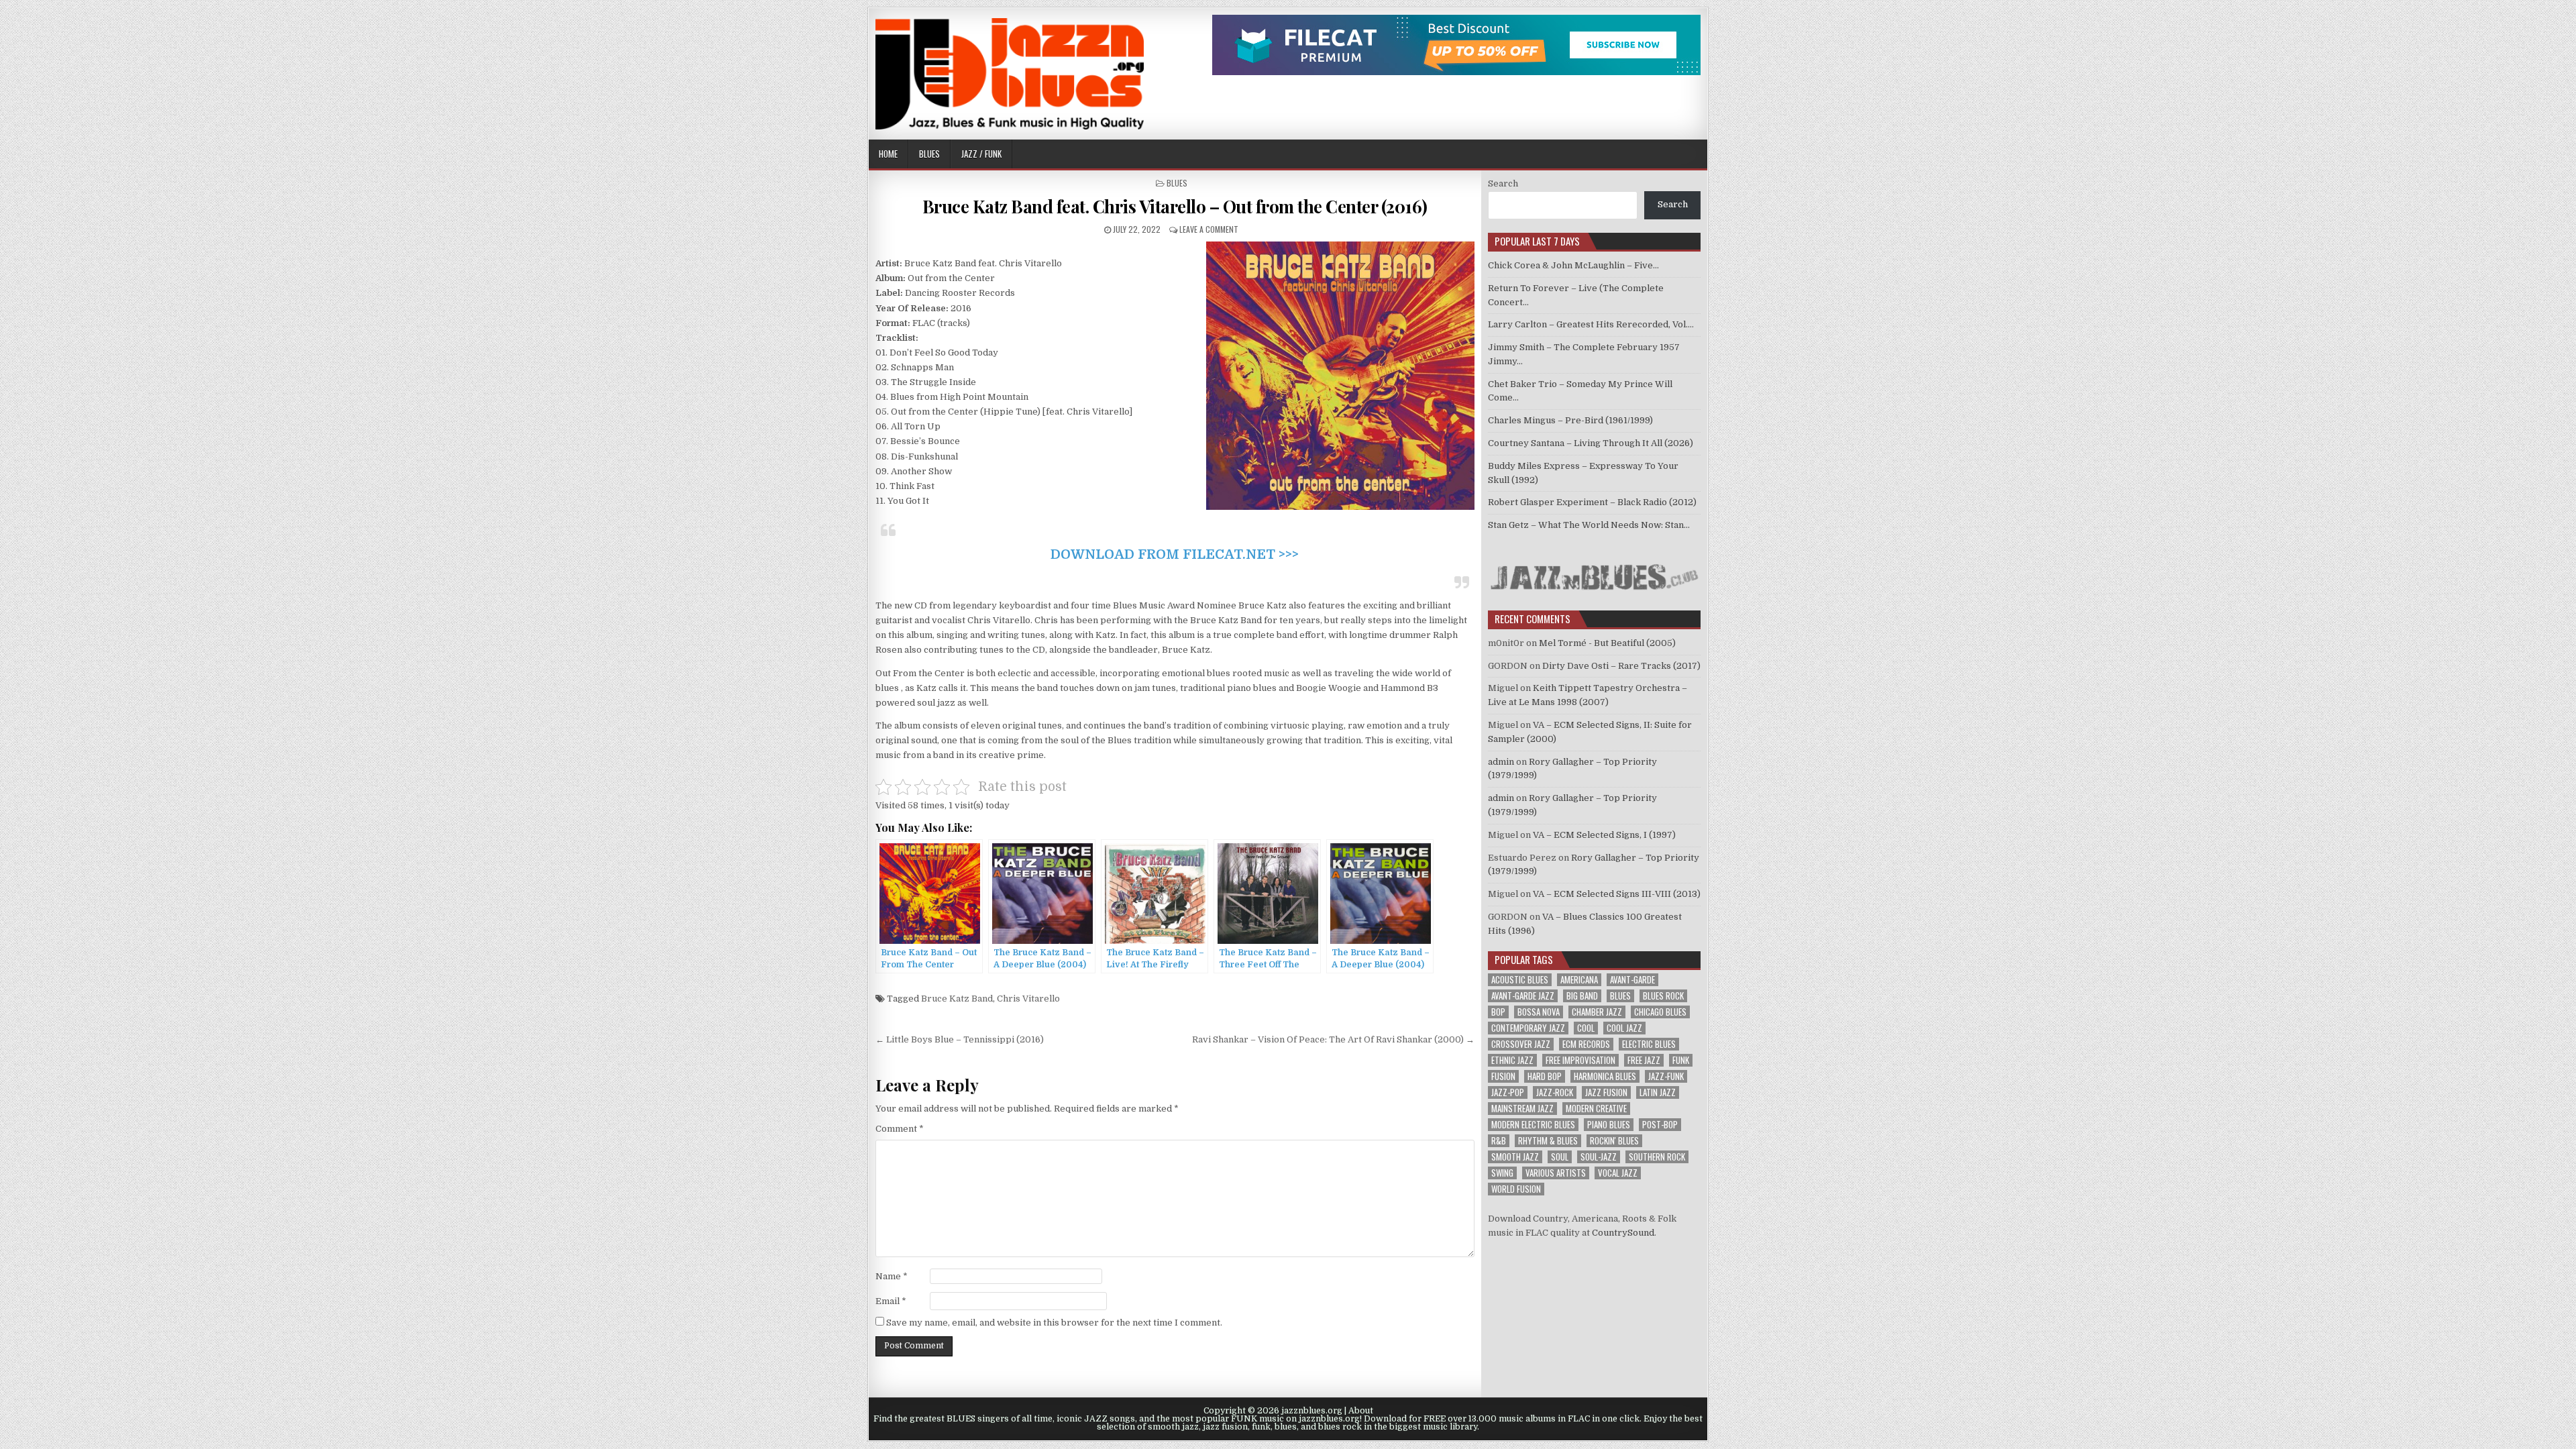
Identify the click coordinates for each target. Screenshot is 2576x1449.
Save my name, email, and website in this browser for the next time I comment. (1054, 1323)
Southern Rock (1657, 1157)
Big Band (1582, 996)
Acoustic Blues (1520, 980)
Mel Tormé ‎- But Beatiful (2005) (1607, 643)
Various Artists (1556, 1173)
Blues (929, 154)
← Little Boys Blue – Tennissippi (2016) (960, 1039)
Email (891, 1301)
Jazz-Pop (1508, 1092)
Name (892, 1276)
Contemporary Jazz (1528, 1028)
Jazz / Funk (981, 154)
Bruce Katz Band (957, 999)
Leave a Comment (1209, 229)
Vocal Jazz (1618, 1173)
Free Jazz (1644, 1060)
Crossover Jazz (1521, 1044)
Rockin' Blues (1614, 1141)
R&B (1499, 1141)
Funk (1681, 1060)
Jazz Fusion (1606, 1092)
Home (888, 154)
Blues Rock (1663, 996)
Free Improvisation (1580, 1060)
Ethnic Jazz (1512, 1060)
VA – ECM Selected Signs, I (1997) (1604, 835)
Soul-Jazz (1599, 1157)
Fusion (1503, 1076)
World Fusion (1516, 1189)
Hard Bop (1545, 1076)
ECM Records (1586, 1044)
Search (1503, 183)
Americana (1579, 980)
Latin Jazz (1658, 1092)
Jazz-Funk (1666, 1076)
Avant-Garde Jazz (1523, 996)
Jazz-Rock (1555, 1092)
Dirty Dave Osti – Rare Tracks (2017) (1621, 666)
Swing (1502, 1173)
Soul (1560, 1157)
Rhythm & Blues (1548, 1141)
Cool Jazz (1624, 1028)
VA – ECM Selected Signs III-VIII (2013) (1617, 894)
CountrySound (1623, 1233)
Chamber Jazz (1597, 1012)
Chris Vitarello (1028, 999)
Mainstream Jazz (1522, 1109)
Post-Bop (1660, 1125)
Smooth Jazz (1515, 1157)
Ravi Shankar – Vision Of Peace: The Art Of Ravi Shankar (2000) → (1333, 1039)
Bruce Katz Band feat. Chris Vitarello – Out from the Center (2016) (1175, 206)
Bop (1498, 1012)
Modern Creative (1596, 1109)
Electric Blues (1649, 1044)
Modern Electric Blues (1533, 1125)
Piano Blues (1609, 1125)
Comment (900, 1129)
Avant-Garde (1632, 980)
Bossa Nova (1539, 1012)
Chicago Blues (1660, 1012)
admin (1501, 762)
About (1361, 1411)
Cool (1586, 1028)
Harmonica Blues (1605, 1076)
